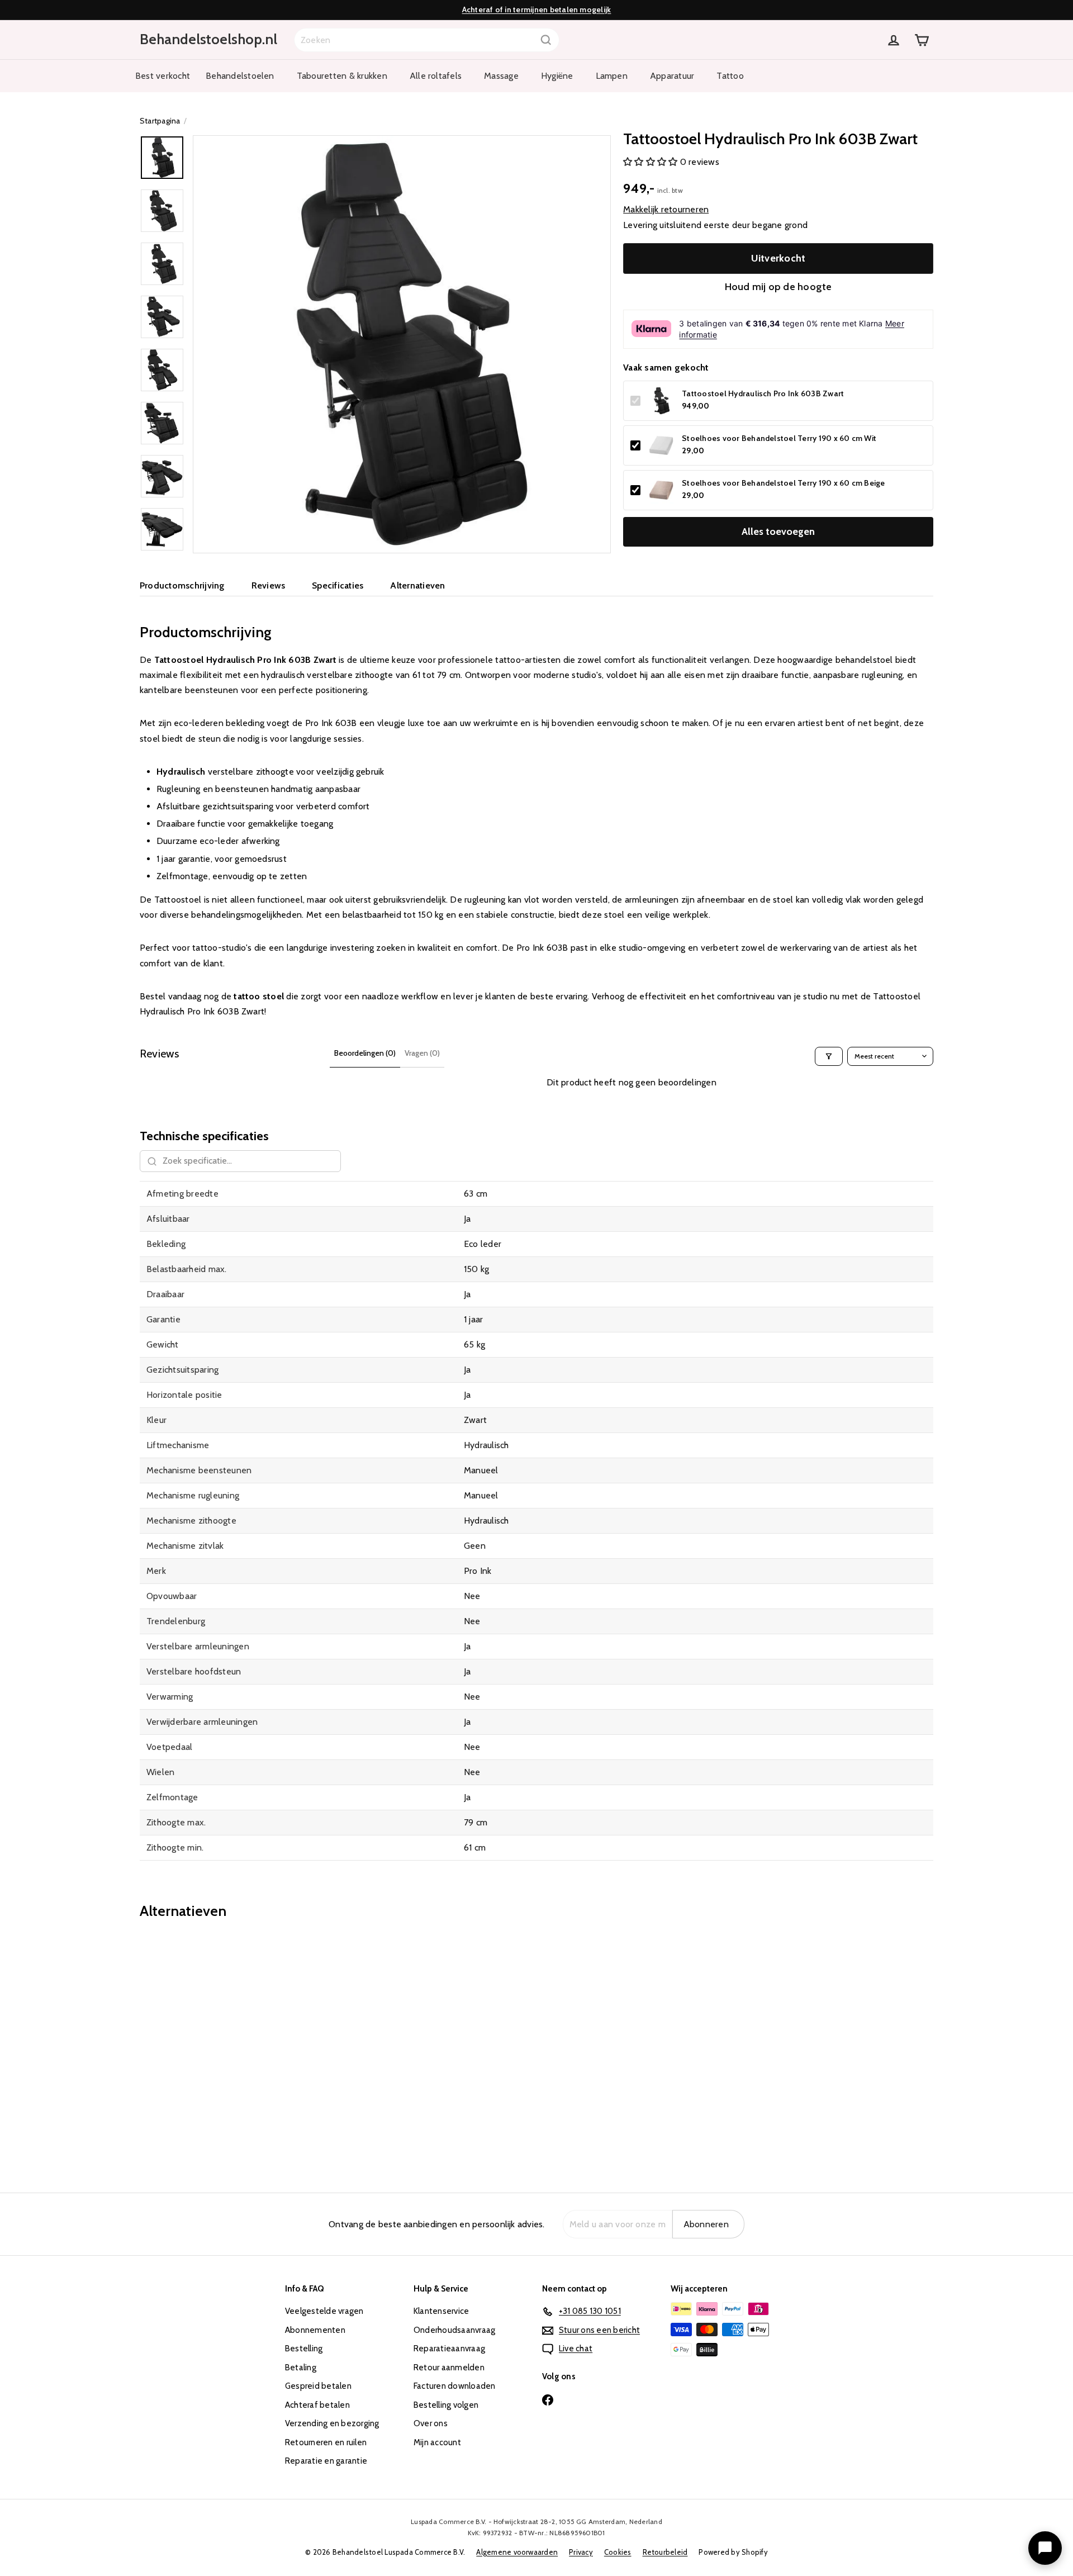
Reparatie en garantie (326, 2461)
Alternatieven (417, 585)
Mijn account (437, 2442)
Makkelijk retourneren (666, 209)
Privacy (581, 2552)
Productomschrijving (182, 585)
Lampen (612, 76)
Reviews (269, 585)
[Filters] (829, 1056)
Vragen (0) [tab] (422, 1053)
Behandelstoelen (240, 76)
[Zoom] (402, 344)
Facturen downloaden (455, 2386)
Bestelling (304, 2349)
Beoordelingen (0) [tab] (365, 1053)
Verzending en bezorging (332, 2423)
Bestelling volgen (446, 2405)
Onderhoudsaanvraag (454, 2330)
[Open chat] (1045, 2548)
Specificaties (338, 585)
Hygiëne (557, 76)
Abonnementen (315, 2330)
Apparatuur (672, 76)
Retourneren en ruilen (326, 2442)
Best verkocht (163, 76)
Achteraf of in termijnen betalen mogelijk (537, 10)
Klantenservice (441, 2311)
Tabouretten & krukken (342, 76)
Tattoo (730, 76)
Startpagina (160, 121)
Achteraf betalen (317, 2405)
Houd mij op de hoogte (778, 287)
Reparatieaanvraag (449, 2349)
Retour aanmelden (449, 2368)
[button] (652, 162)
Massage (501, 76)
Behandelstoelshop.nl (208, 39)
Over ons (431, 2423)
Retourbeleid (665, 2552)
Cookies (618, 2552)
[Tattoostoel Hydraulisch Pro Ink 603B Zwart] (201, 2048)
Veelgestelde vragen (324, 2311)
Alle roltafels (436, 76)
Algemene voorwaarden (517, 2552)
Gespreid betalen (318, 2386)
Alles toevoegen (778, 532)
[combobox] (427, 40)
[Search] (546, 40)
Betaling (301, 2368)
